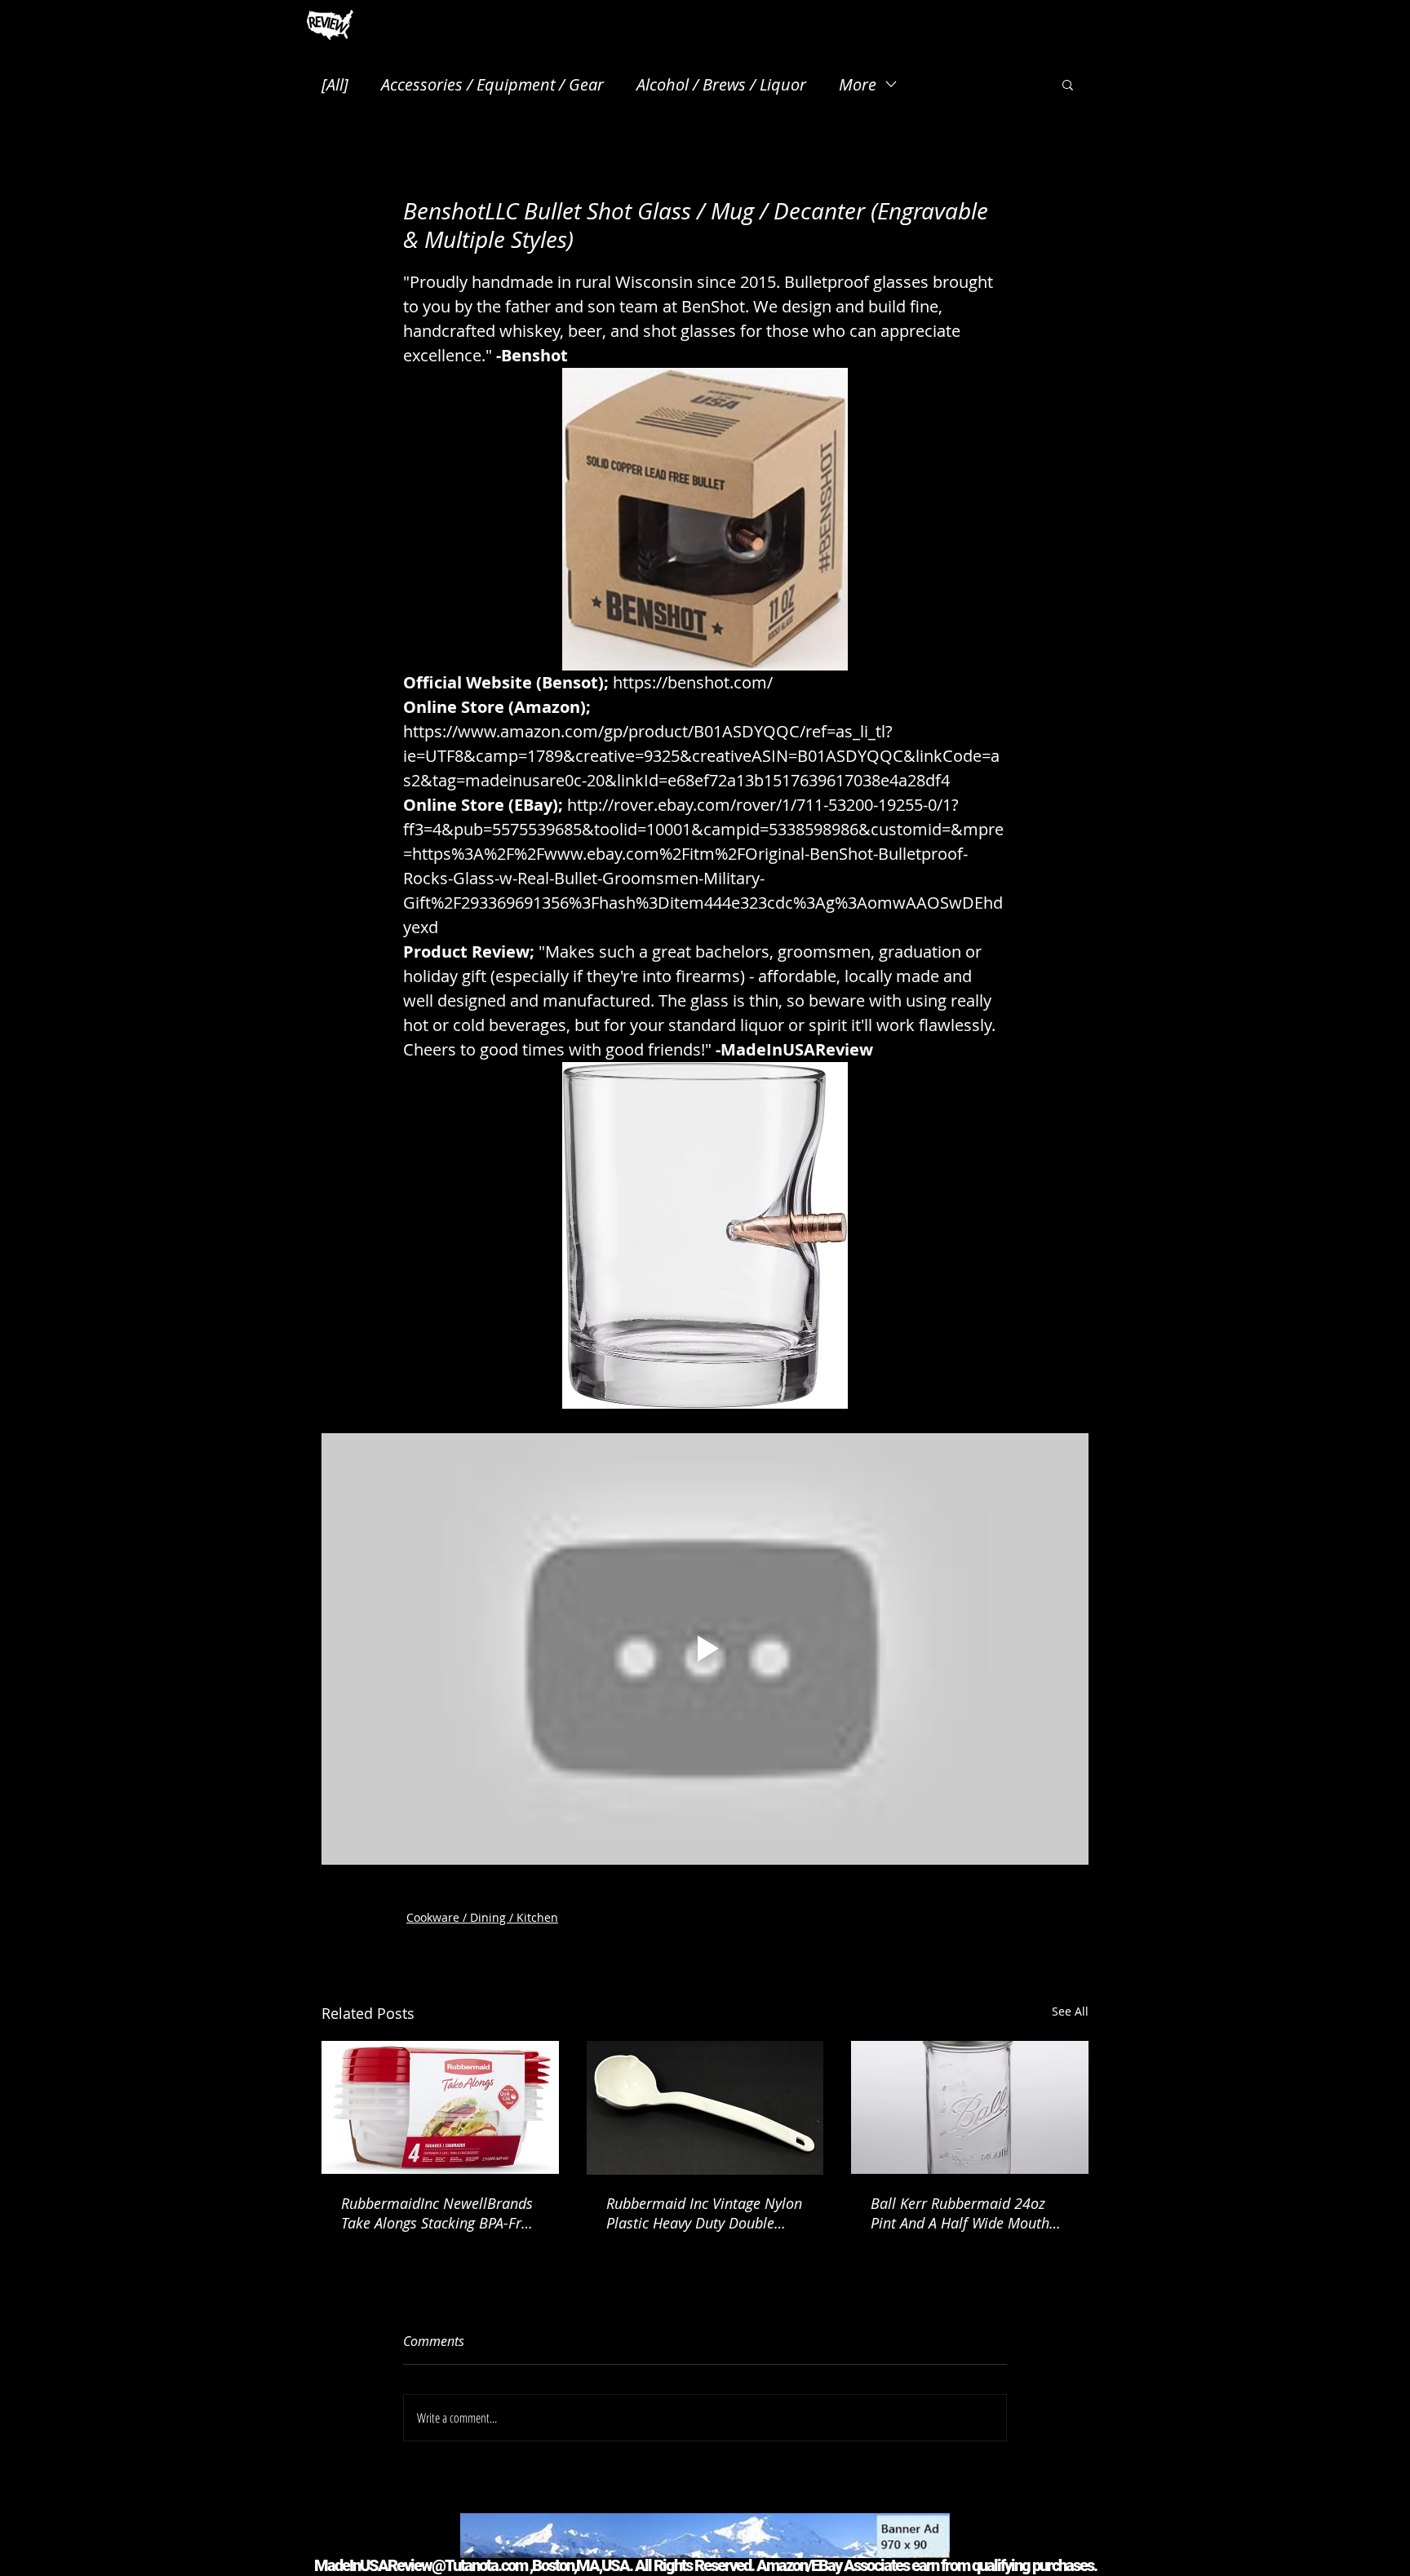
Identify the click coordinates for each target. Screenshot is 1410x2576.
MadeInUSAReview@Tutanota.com (421, 2565)
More (858, 84)
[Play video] (705, 1649)
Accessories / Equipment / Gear (492, 84)
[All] (335, 84)
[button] (1068, 84)
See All (1070, 2011)
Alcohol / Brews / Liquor (721, 84)
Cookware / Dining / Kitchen (482, 1917)
